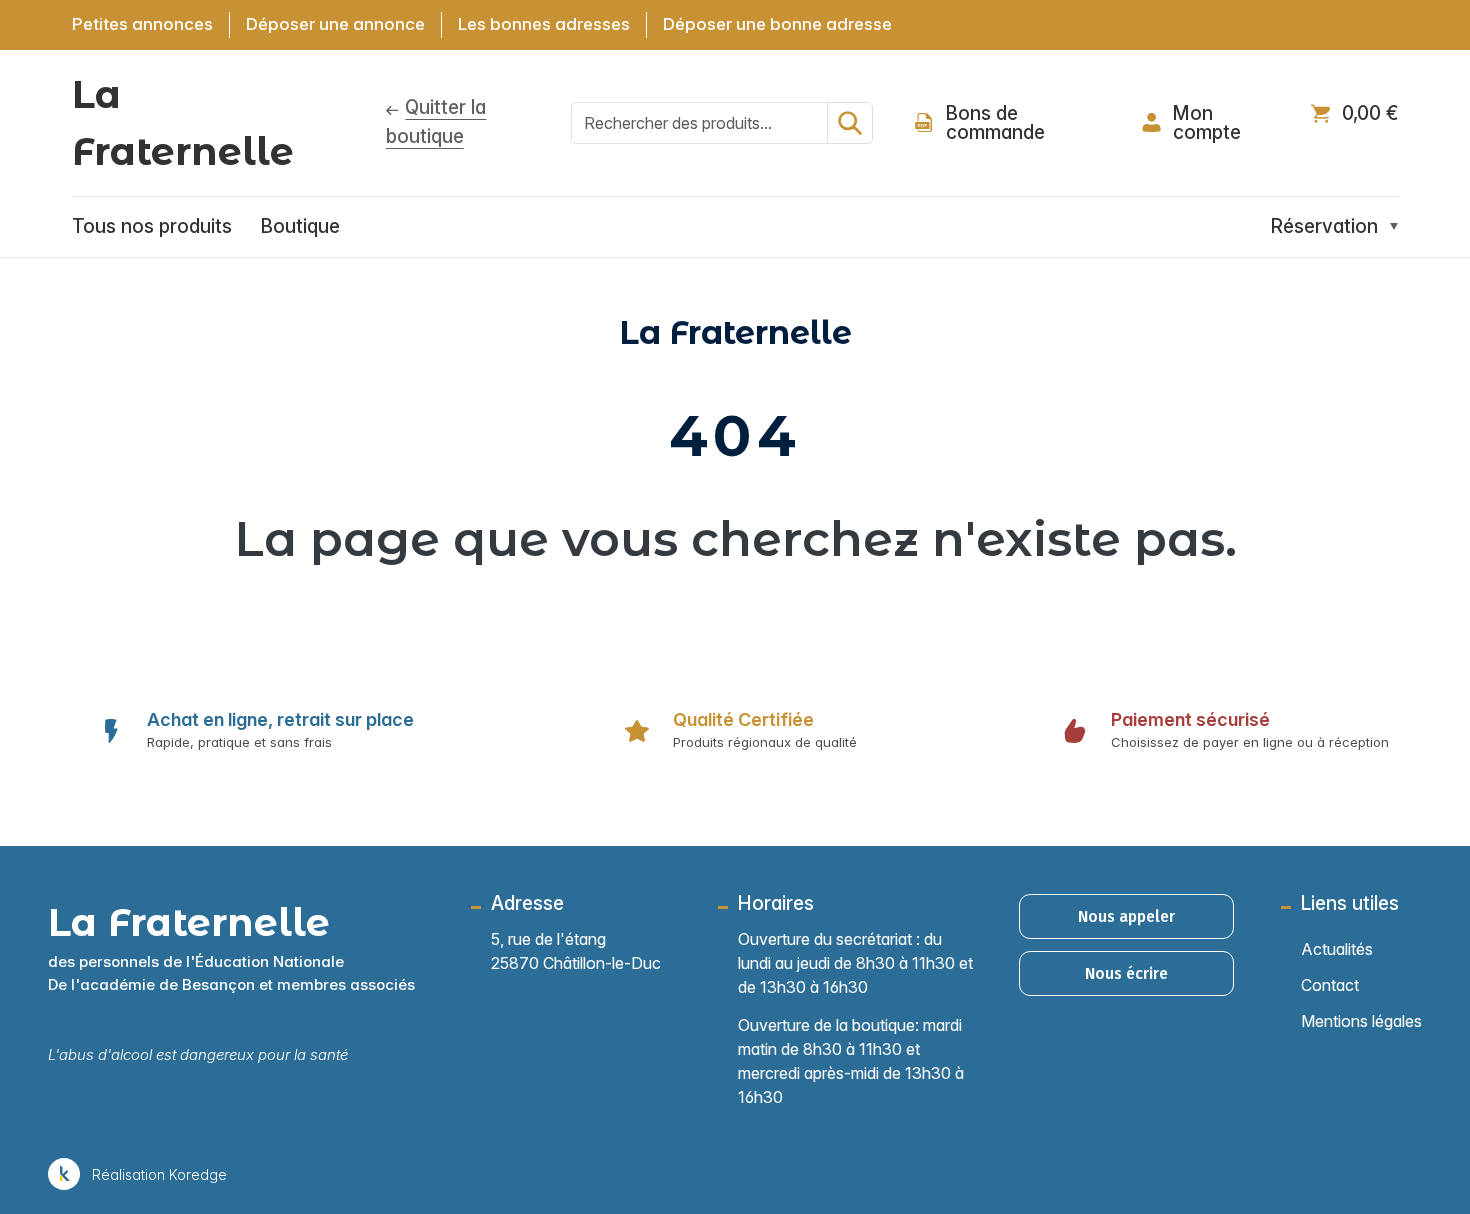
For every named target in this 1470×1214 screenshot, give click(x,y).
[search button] (850, 123)
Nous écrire (1126, 973)
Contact (1330, 985)
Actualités (1337, 949)
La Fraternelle (183, 123)
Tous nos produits (152, 226)
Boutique (300, 226)
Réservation (1324, 226)
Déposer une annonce (335, 24)
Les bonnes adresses (544, 24)
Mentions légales (1361, 1021)
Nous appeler (1126, 916)
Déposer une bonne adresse (777, 24)
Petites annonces (142, 24)
